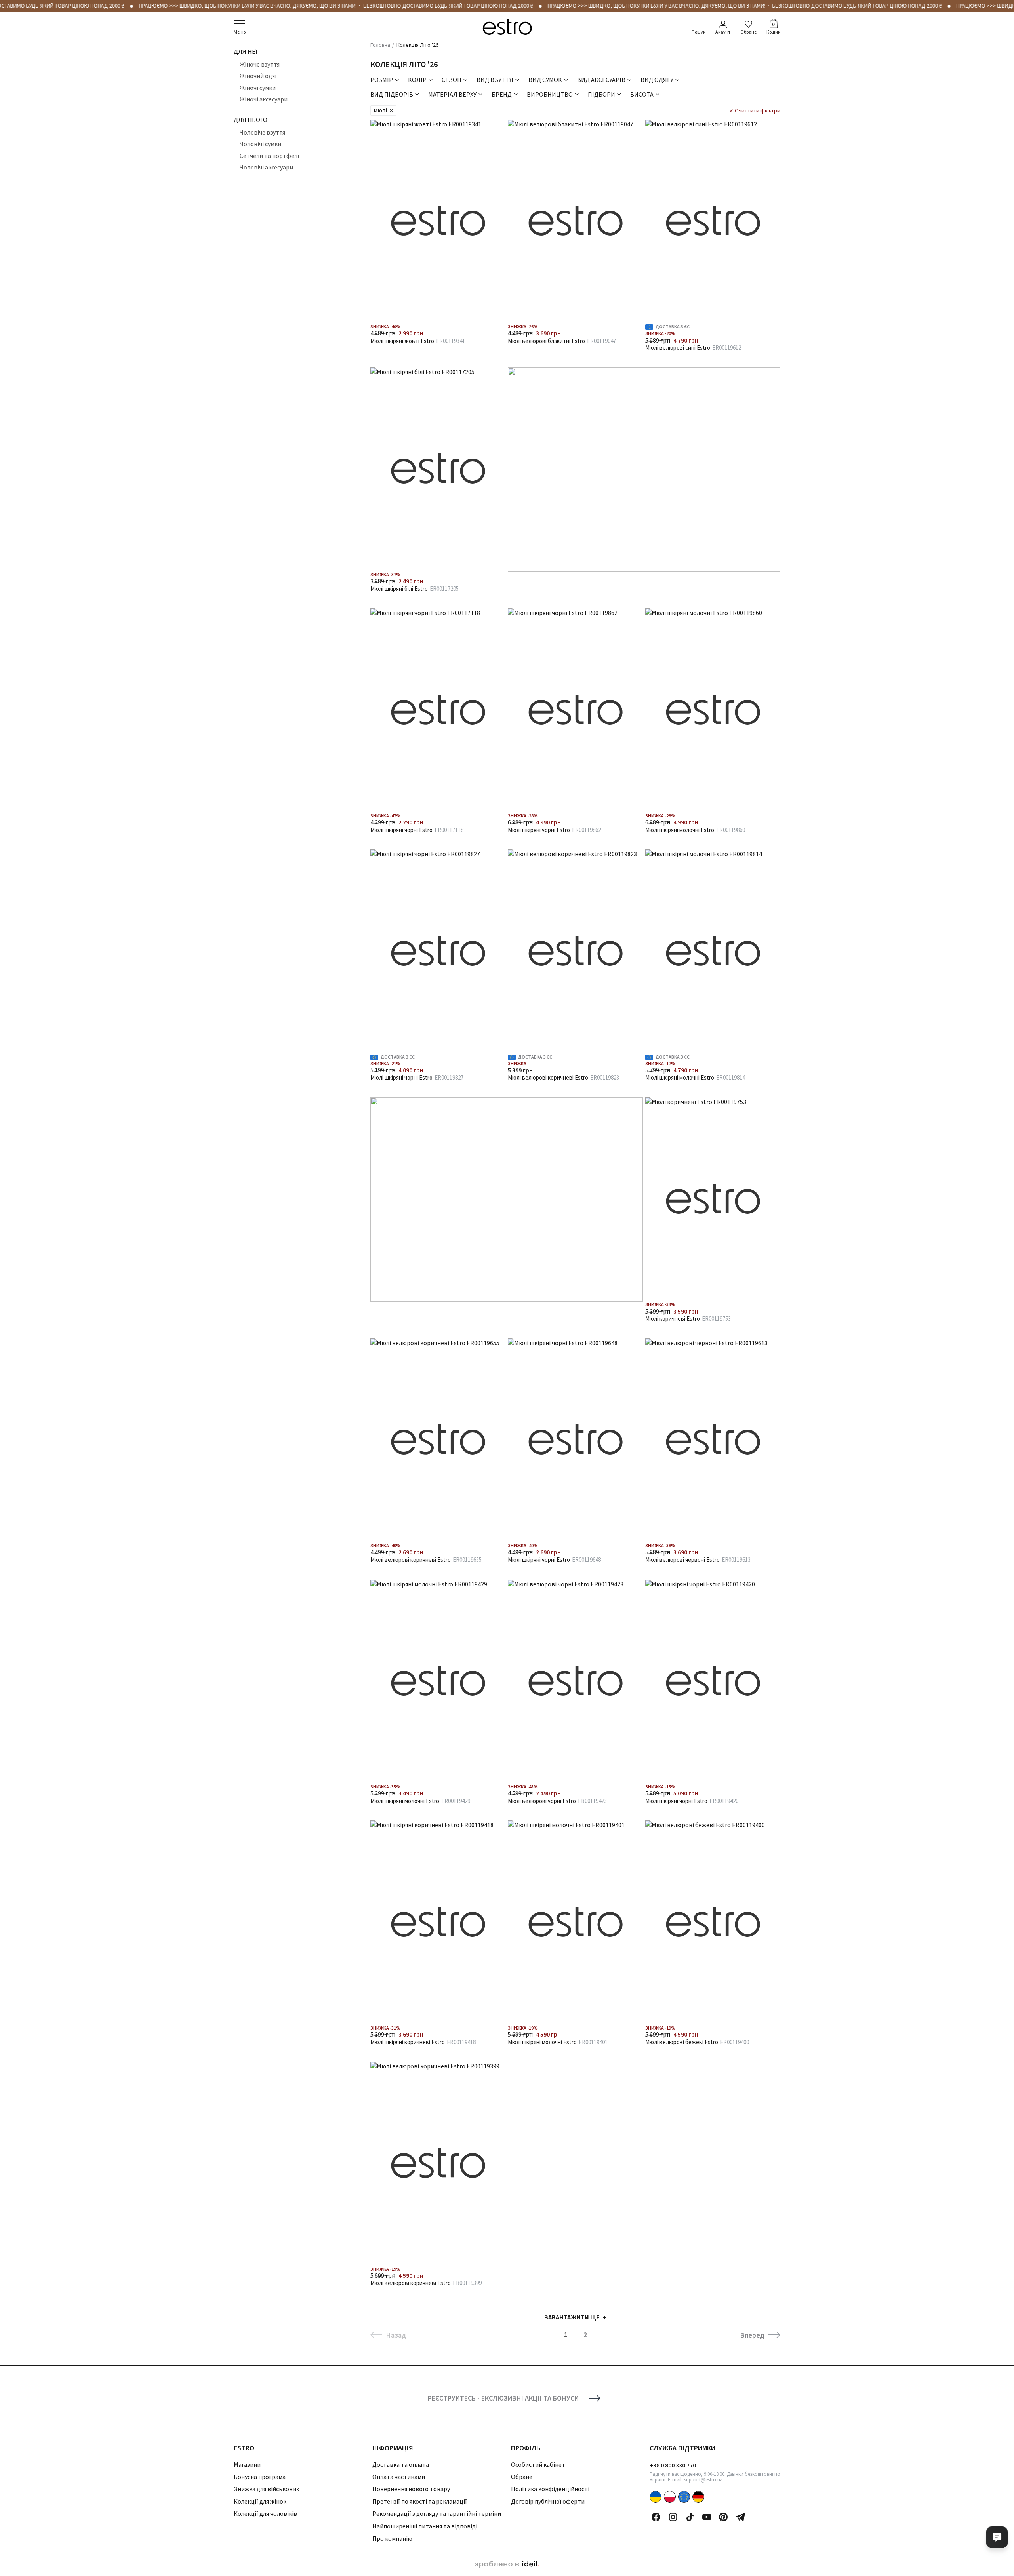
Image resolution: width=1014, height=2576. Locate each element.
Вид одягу (657, 80)
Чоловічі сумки (260, 144)
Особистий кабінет (538, 2464)
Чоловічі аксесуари (266, 167)
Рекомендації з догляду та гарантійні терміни (437, 2513)
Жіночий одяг (259, 76)
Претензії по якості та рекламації (420, 2501)
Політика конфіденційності (550, 2489)
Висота (642, 94)
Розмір (382, 80)
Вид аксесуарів (601, 80)
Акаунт (723, 32)
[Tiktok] (690, 2517)
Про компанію (392, 2538)
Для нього (251, 120)
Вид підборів (392, 94)
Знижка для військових (266, 2489)
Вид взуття (495, 80)
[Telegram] (740, 2517)
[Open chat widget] (997, 2537)
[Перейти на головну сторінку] (507, 27)
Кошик (773, 28)
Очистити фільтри (758, 110)
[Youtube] (707, 2517)
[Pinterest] (723, 2517)
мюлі (380, 110)
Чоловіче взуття (262, 132)
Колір (417, 80)
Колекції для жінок (260, 2501)
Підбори (601, 94)
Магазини (247, 2464)
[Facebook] (656, 2517)
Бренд (502, 94)
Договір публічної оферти (548, 2501)
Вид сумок (545, 80)
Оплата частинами (399, 2477)
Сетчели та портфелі (269, 156)
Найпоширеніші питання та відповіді (425, 2526)
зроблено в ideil (507, 2565)
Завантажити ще (572, 2317)
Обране (748, 32)
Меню (240, 32)
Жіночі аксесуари (264, 99)
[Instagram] (673, 2517)
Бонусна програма (260, 2477)
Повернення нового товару (411, 2489)
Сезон (452, 80)
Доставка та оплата (401, 2464)
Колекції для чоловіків (265, 2513)
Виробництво (550, 94)
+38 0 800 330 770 (673, 2465)
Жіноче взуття (260, 64)
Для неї (245, 51)
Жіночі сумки (258, 88)
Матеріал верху (452, 94)
